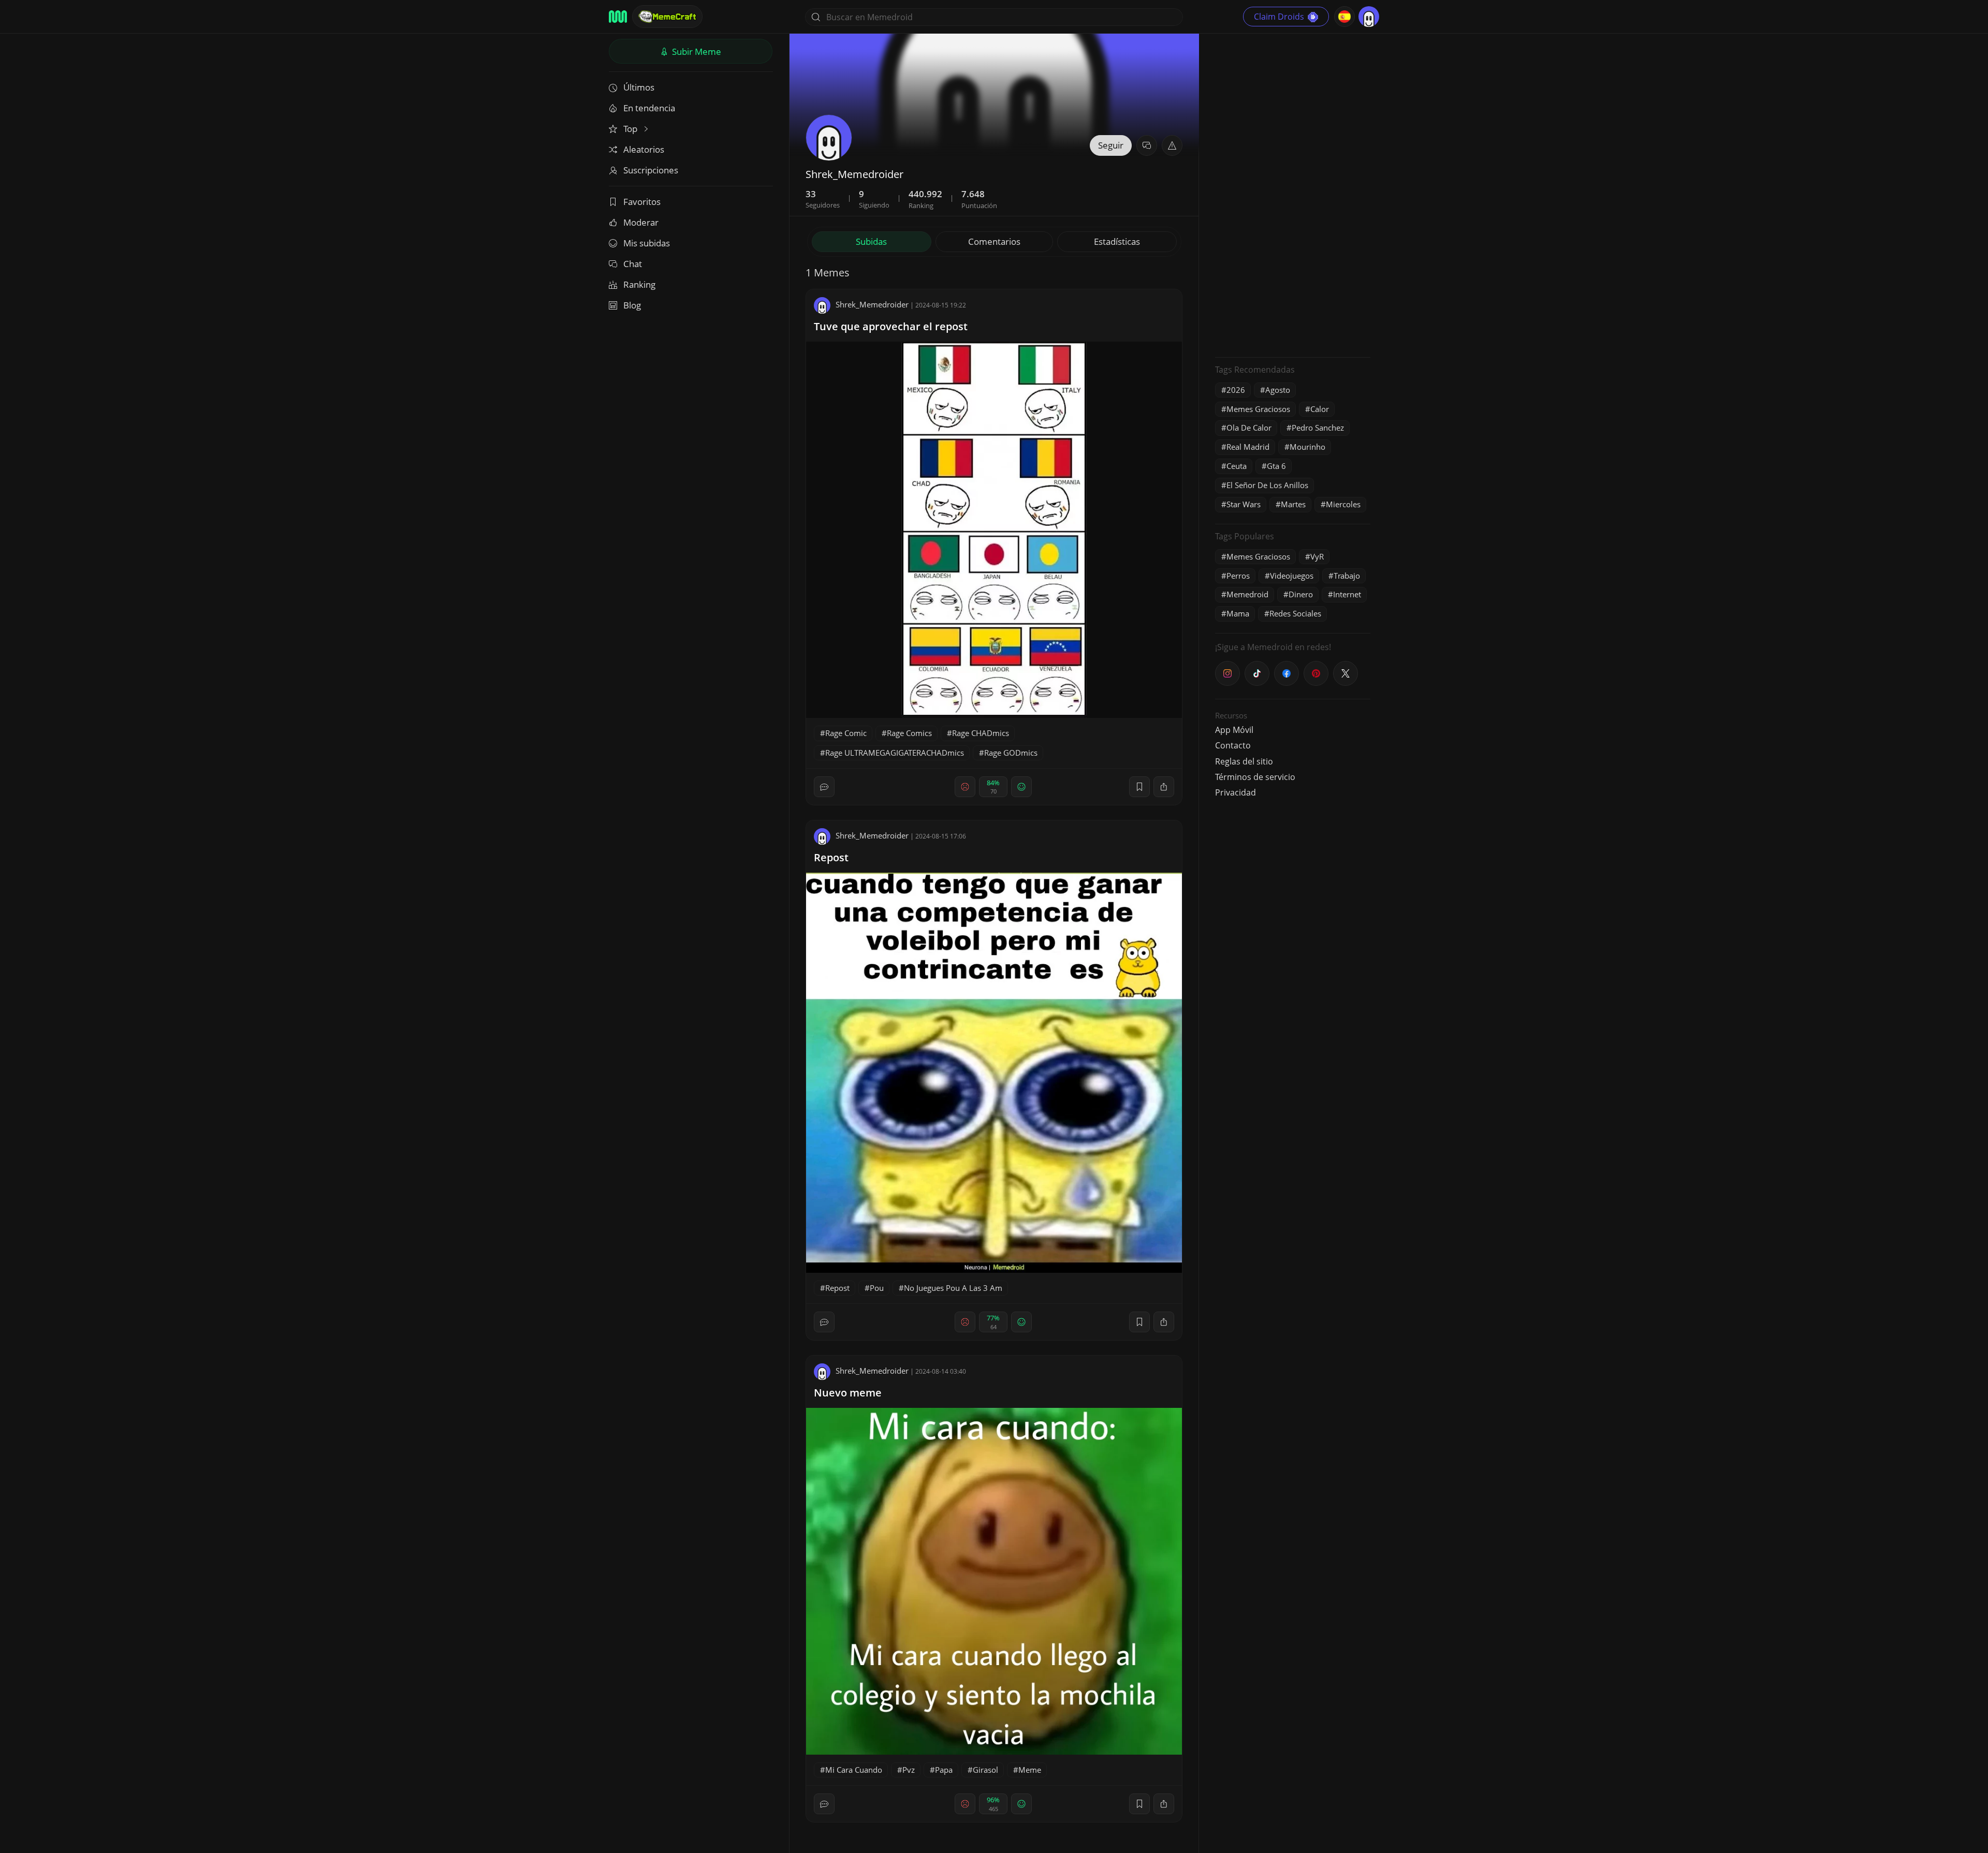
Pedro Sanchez (1318, 428)
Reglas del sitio (1244, 761)
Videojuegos (1292, 576)
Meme (1030, 1770)
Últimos (639, 87)
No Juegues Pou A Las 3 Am (953, 1288)
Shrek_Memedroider (872, 304)
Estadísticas (1117, 241)
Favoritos (642, 202)
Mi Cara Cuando (854, 1770)
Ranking (639, 284)
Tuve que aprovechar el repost (891, 326)
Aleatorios (644, 149)
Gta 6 (1276, 466)
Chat (633, 264)
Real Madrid (1248, 447)
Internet (1347, 594)
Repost (831, 857)
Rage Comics (909, 733)
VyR (1317, 556)
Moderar (641, 222)
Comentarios (994, 241)
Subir (696, 52)
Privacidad (1236, 792)
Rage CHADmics (981, 733)
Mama (1238, 613)
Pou (877, 1288)
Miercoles (1343, 504)
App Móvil (1234, 730)
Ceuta (1237, 466)
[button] (1172, 145)
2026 (1236, 390)
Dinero (1301, 594)
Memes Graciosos (1258, 409)
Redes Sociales (1295, 613)
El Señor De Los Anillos (1267, 485)
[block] (1164, 787)
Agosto (1278, 390)
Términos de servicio (1255, 777)
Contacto (1233, 745)
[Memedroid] (618, 17)
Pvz (909, 1770)
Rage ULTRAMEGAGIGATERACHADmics (895, 753)
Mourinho (1307, 447)
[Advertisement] (1293, 194)
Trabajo (1347, 576)
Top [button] (631, 129)
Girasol (985, 1770)
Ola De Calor (1249, 428)
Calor (1320, 409)
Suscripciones (651, 170)
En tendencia (649, 108)
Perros (1238, 576)
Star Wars (1244, 504)
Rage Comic (846, 733)
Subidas (871, 241)
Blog (632, 305)
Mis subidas (647, 243)
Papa (944, 1770)
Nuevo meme (848, 1393)
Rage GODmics (1011, 753)
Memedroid (1247, 594)
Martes (1293, 504)
